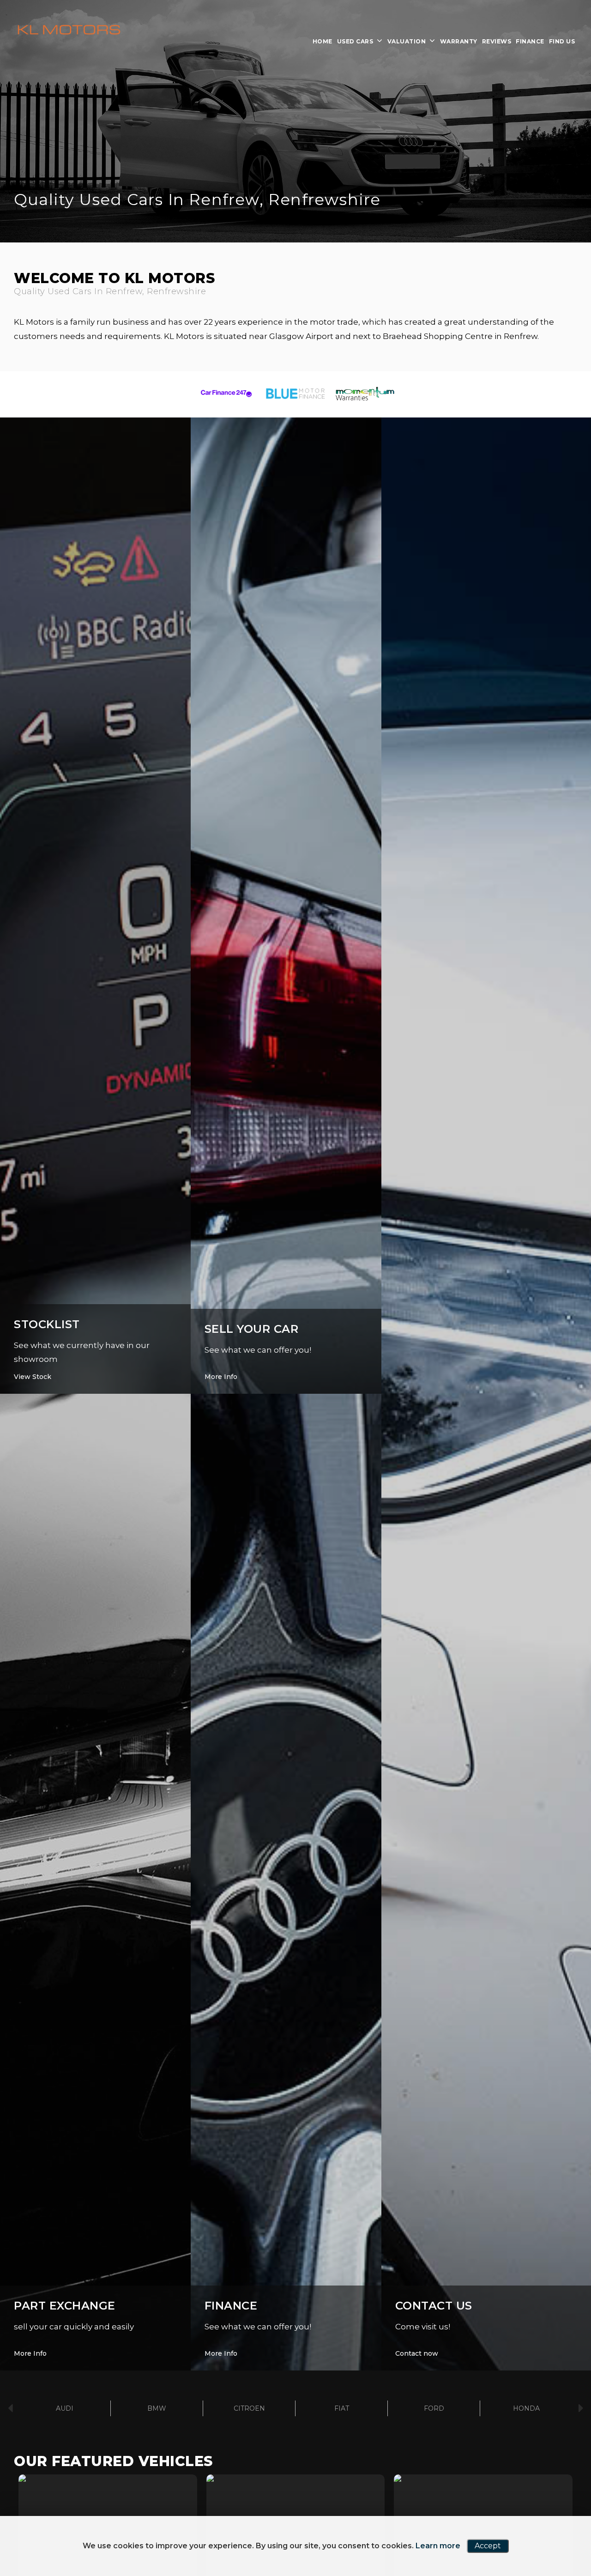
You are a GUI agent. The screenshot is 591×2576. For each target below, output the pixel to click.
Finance (530, 41)
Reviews (497, 41)
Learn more (438, 2546)
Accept (488, 2546)
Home (323, 41)
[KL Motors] (69, 30)
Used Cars (355, 41)
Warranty (459, 41)
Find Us (562, 41)
